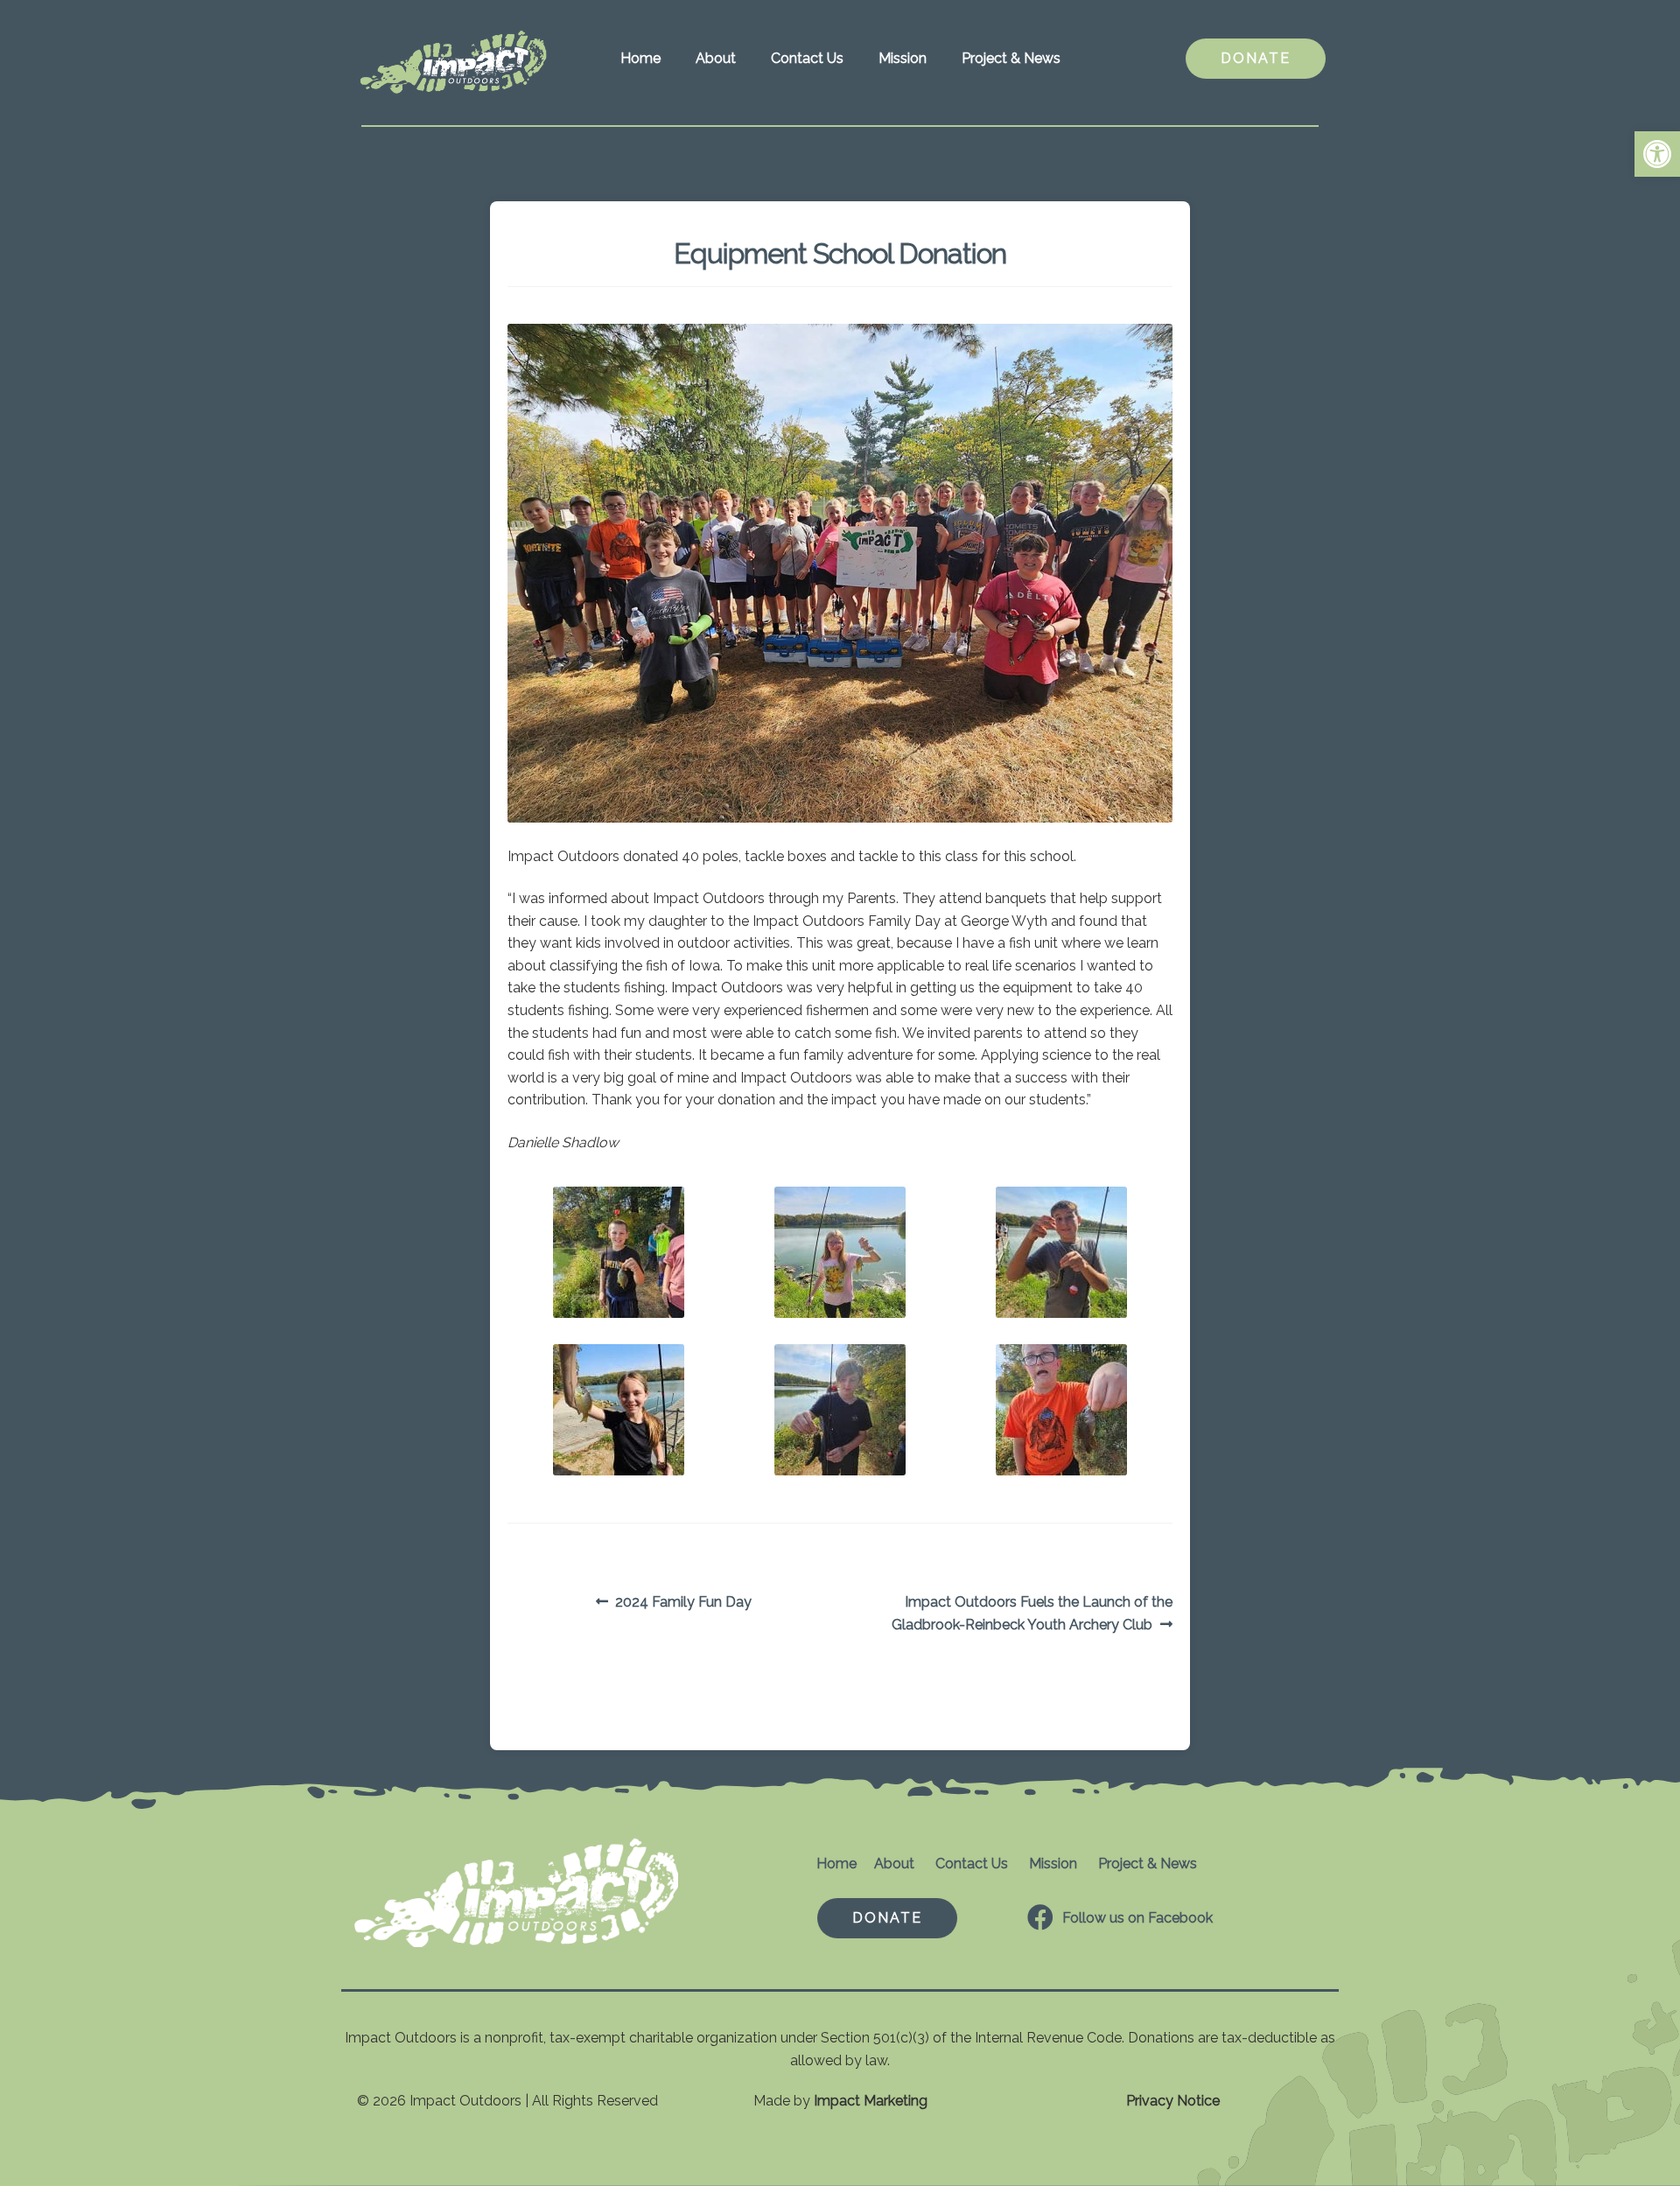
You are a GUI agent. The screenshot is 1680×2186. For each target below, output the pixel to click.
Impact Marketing (871, 2101)
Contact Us (807, 58)
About (716, 58)
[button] (1657, 154)
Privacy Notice (1173, 2101)
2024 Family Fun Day (683, 1603)
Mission (903, 58)
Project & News (1011, 58)
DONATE (1256, 58)
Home (640, 58)
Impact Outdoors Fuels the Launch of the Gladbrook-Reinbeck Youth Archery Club (1032, 1613)
